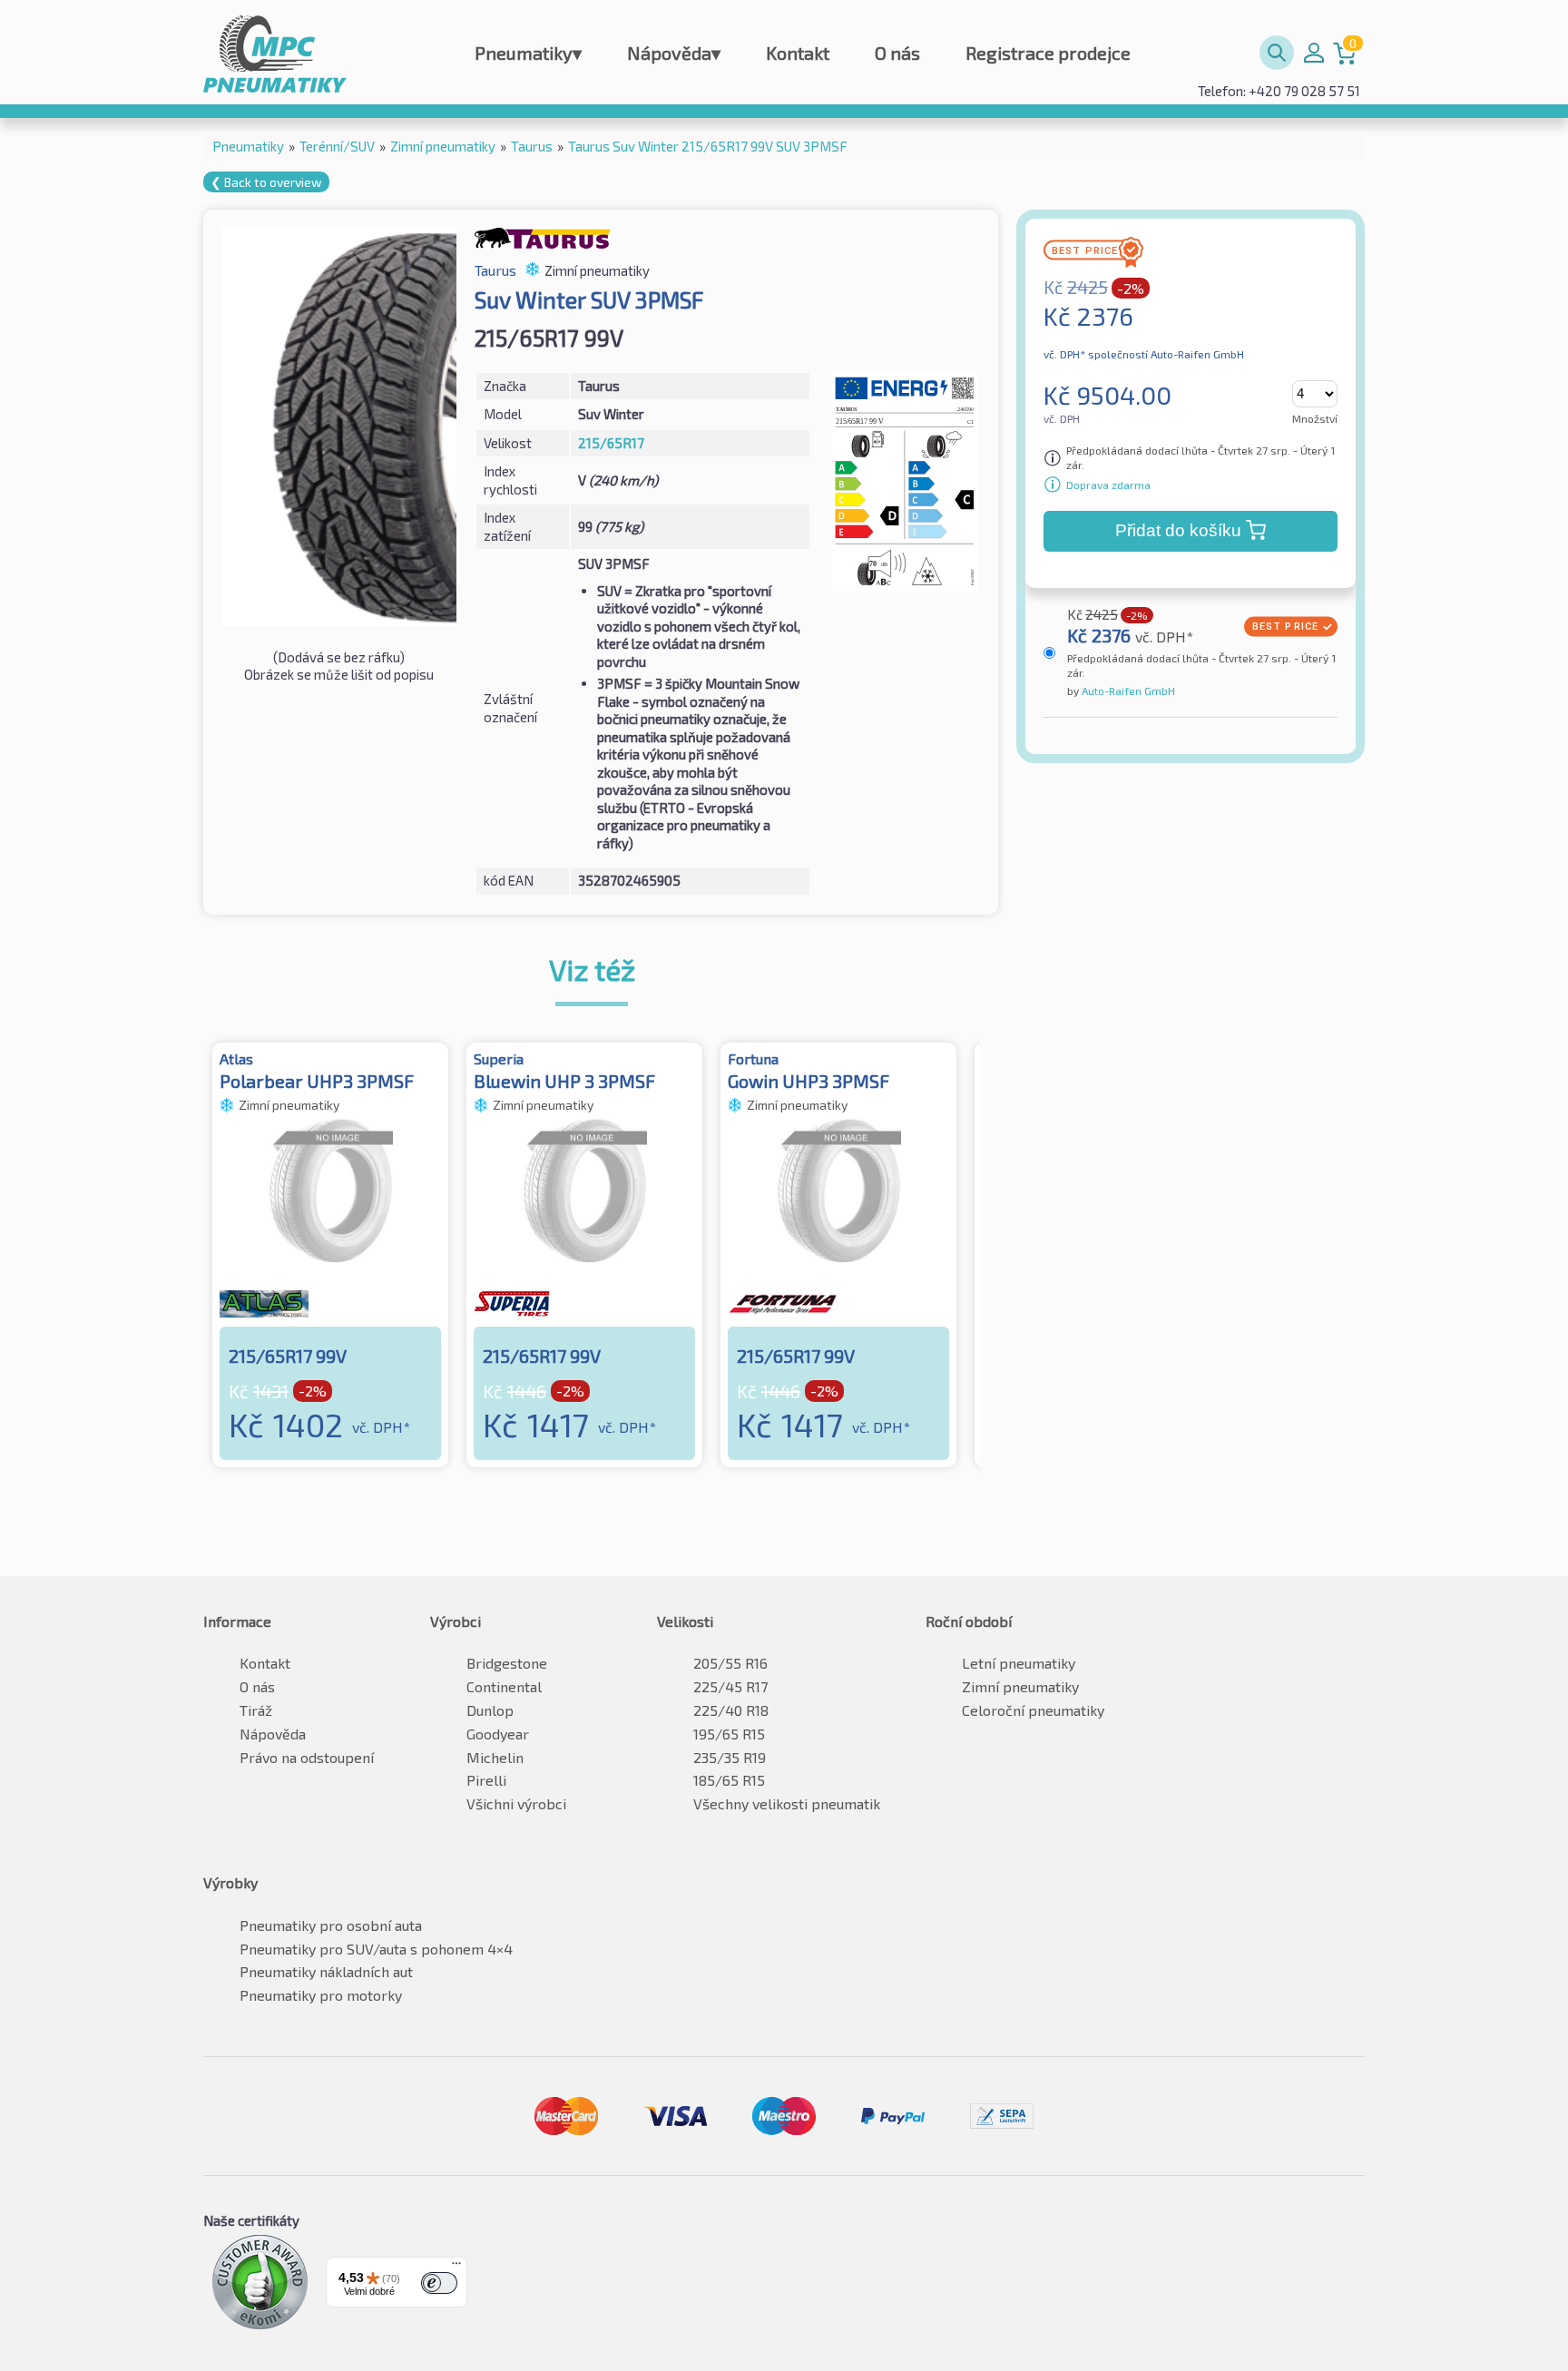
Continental (504, 1686)
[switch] (439, 2283)
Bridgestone (507, 1663)
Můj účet (1314, 53)
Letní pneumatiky (1019, 1663)
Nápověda (674, 53)
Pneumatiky (528, 53)
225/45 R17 (730, 1686)
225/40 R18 (731, 1710)
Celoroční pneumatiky (1033, 1710)
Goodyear (498, 1734)
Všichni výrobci (516, 1803)
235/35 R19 (730, 1757)
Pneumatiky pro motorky (321, 1995)
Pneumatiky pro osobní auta (331, 1925)
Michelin (495, 1757)
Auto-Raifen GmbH (1127, 691)
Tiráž (256, 1710)
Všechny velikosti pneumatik (787, 1803)
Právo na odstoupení (307, 1757)
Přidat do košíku (1178, 530)
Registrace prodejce (1048, 53)
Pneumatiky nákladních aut (326, 1971)
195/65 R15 (729, 1734)
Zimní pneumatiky (1020, 1686)
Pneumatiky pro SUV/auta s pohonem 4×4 (376, 1949)
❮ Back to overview (266, 182)
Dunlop (490, 1710)
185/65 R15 (729, 1780)
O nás (897, 53)
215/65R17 (611, 443)
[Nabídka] (456, 2268)
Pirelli (486, 1780)
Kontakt (798, 53)
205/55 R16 (730, 1663)
